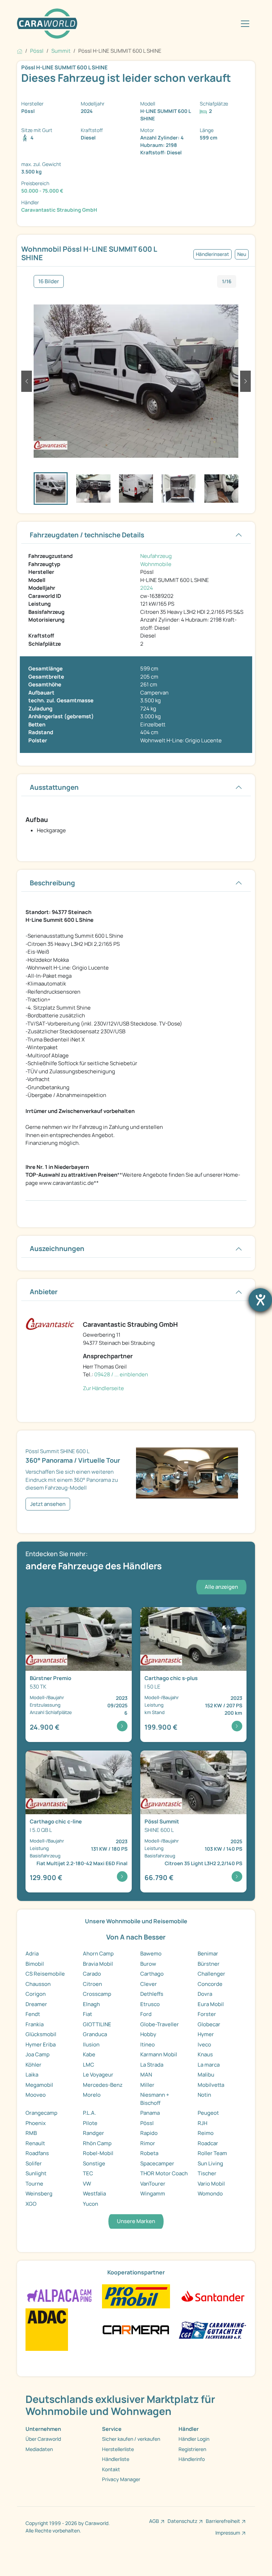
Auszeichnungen (57, 1249)
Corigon (36, 1994)
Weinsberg (39, 2194)
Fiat (87, 2014)
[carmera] (136, 2329)
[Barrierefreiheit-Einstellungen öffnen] (260, 1300)
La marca (209, 2065)
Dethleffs (152, 1994)
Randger (93, 2133)
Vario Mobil (211, 2184)
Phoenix (36, 2123)
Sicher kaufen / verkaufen (131, 2439)
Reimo (206, 2133)
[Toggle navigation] (245, 24)
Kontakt (111, 2469)
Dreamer (36, 2004)
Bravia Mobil (98, 1964)
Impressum (228, 2533)
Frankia (35, 2024)
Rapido (149, 2133)
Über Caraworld (43, 2439)
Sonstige (94, 2163)
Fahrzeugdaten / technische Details (87, 535)
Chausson (38, 1984)
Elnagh (91, 2004)
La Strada (152, 2065)
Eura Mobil (211, 2004)
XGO (31, 2204)
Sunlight (36, 2173)
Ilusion (91, 2044)
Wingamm (153, 2194)
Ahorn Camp (98, 1954)
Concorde (210, 1984)
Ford (146, 2014)
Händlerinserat (212, 254)
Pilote (90, 2123)
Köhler (33, 2065)
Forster (207, 2014)
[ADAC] (47, 2329)
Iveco (204, 2044)
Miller (147, 2085)
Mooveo (36, 2095)
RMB (31, 2133)
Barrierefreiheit (223, 2521)
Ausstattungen (54, 787)
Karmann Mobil (159, 2054)
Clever (149, 1984)
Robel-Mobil (98, 2153)
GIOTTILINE (97, 2024)
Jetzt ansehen (48, 1504)
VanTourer (153, 2184)
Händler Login (194, 2439)
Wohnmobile (156, 564)
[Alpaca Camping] (59, 2296)
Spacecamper (157, 2163)
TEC (88, 2173)
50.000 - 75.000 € (42, 191)
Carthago (152, 1974)
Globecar (209, 2024)
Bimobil (35, 1964)
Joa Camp (38, 2054)
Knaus (205, 2054)
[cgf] (212, 2329)
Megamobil (39, 2085)
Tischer (207, 2173)
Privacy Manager (121, 2479)
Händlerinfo (192, 2459)
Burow (148, 1964)
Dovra (205, 1994)
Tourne (34, 2184)
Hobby (148, 2034)
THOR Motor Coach (164, 2173)
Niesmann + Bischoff (155, 2099)
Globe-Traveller (160, 2024)
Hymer (206, 2034)
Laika (32, 2075)
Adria (32, 1954)
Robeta (149, 2153)
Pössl (147, 2123)
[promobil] (136, 2296)
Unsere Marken (136, 2221)
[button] (27, 381)
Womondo (210, 2194)
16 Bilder (49, 281)
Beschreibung (52, 883)
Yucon (90, 2204)
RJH (202, 2123)
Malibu (206, 2075)
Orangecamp (41, 2113)
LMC (89, 2065)
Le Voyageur (98, 2075)
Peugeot (208, 2113)
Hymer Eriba (41, 2044)
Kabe (89, 2054)
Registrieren (192, 2449)
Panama (150, 2113)
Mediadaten (39, 2449)
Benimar (208, 1954)
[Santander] (212, 2296)
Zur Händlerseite (103, 1388)
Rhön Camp (97, 2143)
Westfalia (94, 2194)
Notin (204, 2095)
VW (87, 2184)
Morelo (92, 2095)
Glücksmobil (41, 2034)
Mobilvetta (211, 2085)
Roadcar (208, 2143)
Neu (242, 254)
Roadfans (37, 2153)
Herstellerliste (118, 2449)
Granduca (95, 2034)
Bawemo (151, 1954)
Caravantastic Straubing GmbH (59, 210)
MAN (146, 2075)
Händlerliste (116, 2459)
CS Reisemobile (45, 1974)
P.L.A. (89, 2113)
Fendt (33, 2014)
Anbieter (44, 1292)
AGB (154, 2521)
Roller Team (212, 2153)
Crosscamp (97, 1994)
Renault (35, 2143)
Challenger (211, 1974)
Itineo (148, 2044)
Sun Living (210, 2163)
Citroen (92, 1984)
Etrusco (150, 2004)
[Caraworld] (47, 24)
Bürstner (209, 1964)
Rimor (148, 2143)
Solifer (34, 2163)
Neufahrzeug (156, 556)
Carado (92, 1974)
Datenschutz (182, 2521)
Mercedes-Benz (103, 2085)
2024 (147, 588)
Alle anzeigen (221, 1587)
